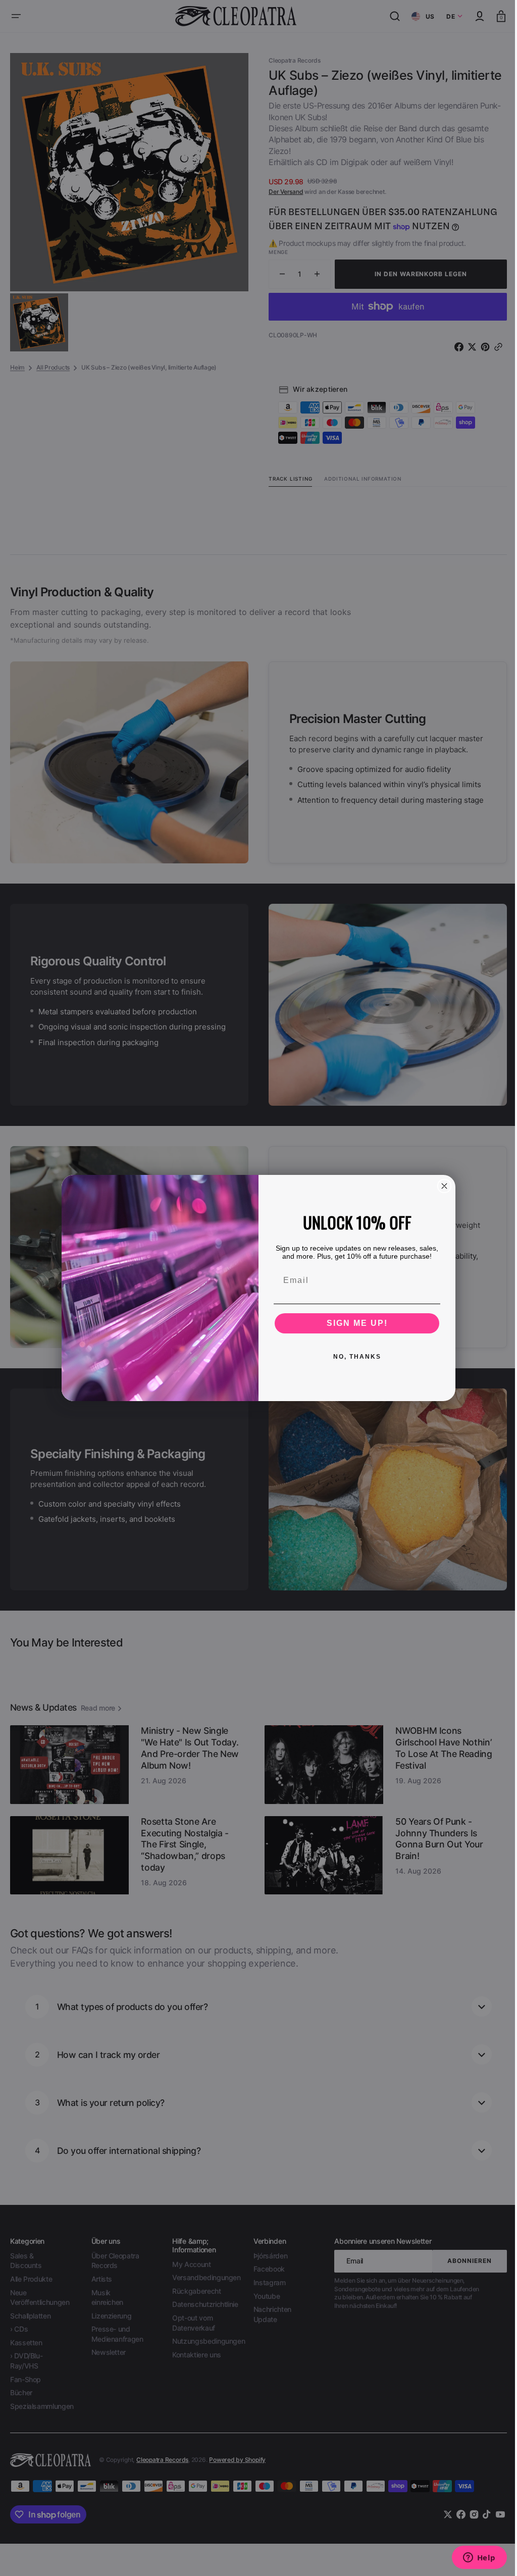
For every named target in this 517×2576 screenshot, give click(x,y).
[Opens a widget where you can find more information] (472, 2558)
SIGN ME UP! (353, 1323)
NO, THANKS (353, 1357)
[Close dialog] (441, 1186)
